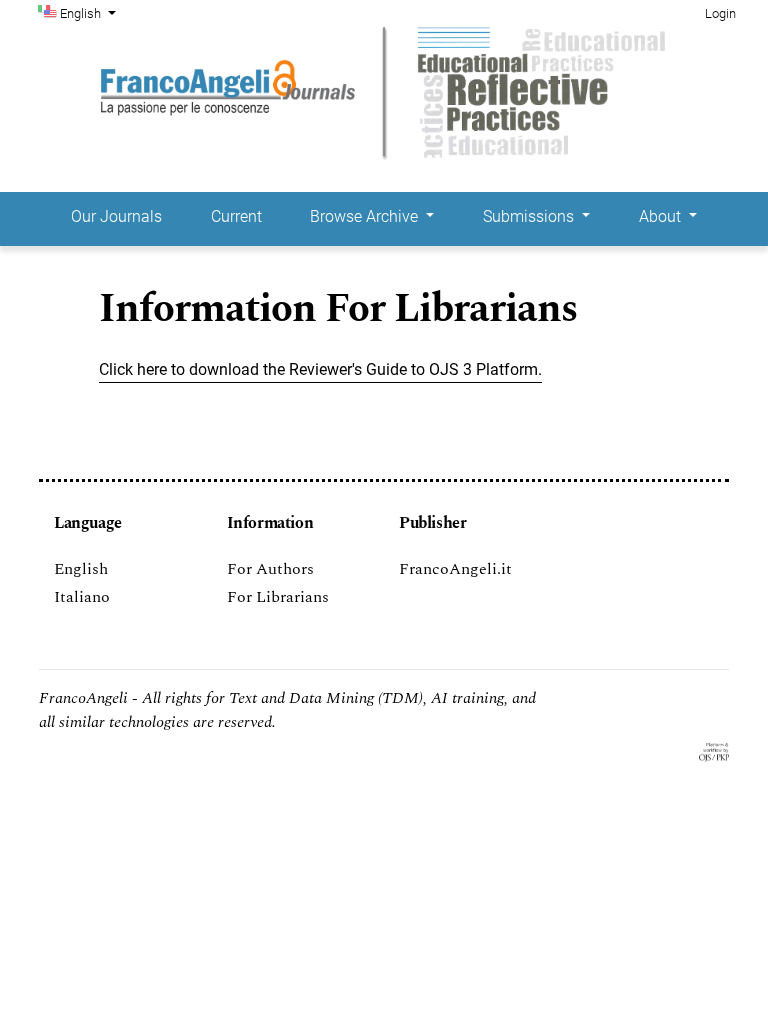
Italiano (82, 597)
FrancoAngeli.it (455, 569)
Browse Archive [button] (366, 216)
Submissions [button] (530, 216)
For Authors (270, 569)
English (81, 569)
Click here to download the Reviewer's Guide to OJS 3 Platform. (320, 369)
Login (720, 13)
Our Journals (116, 216)
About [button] (662, 216)
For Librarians (278, 597)
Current (236, 216)
